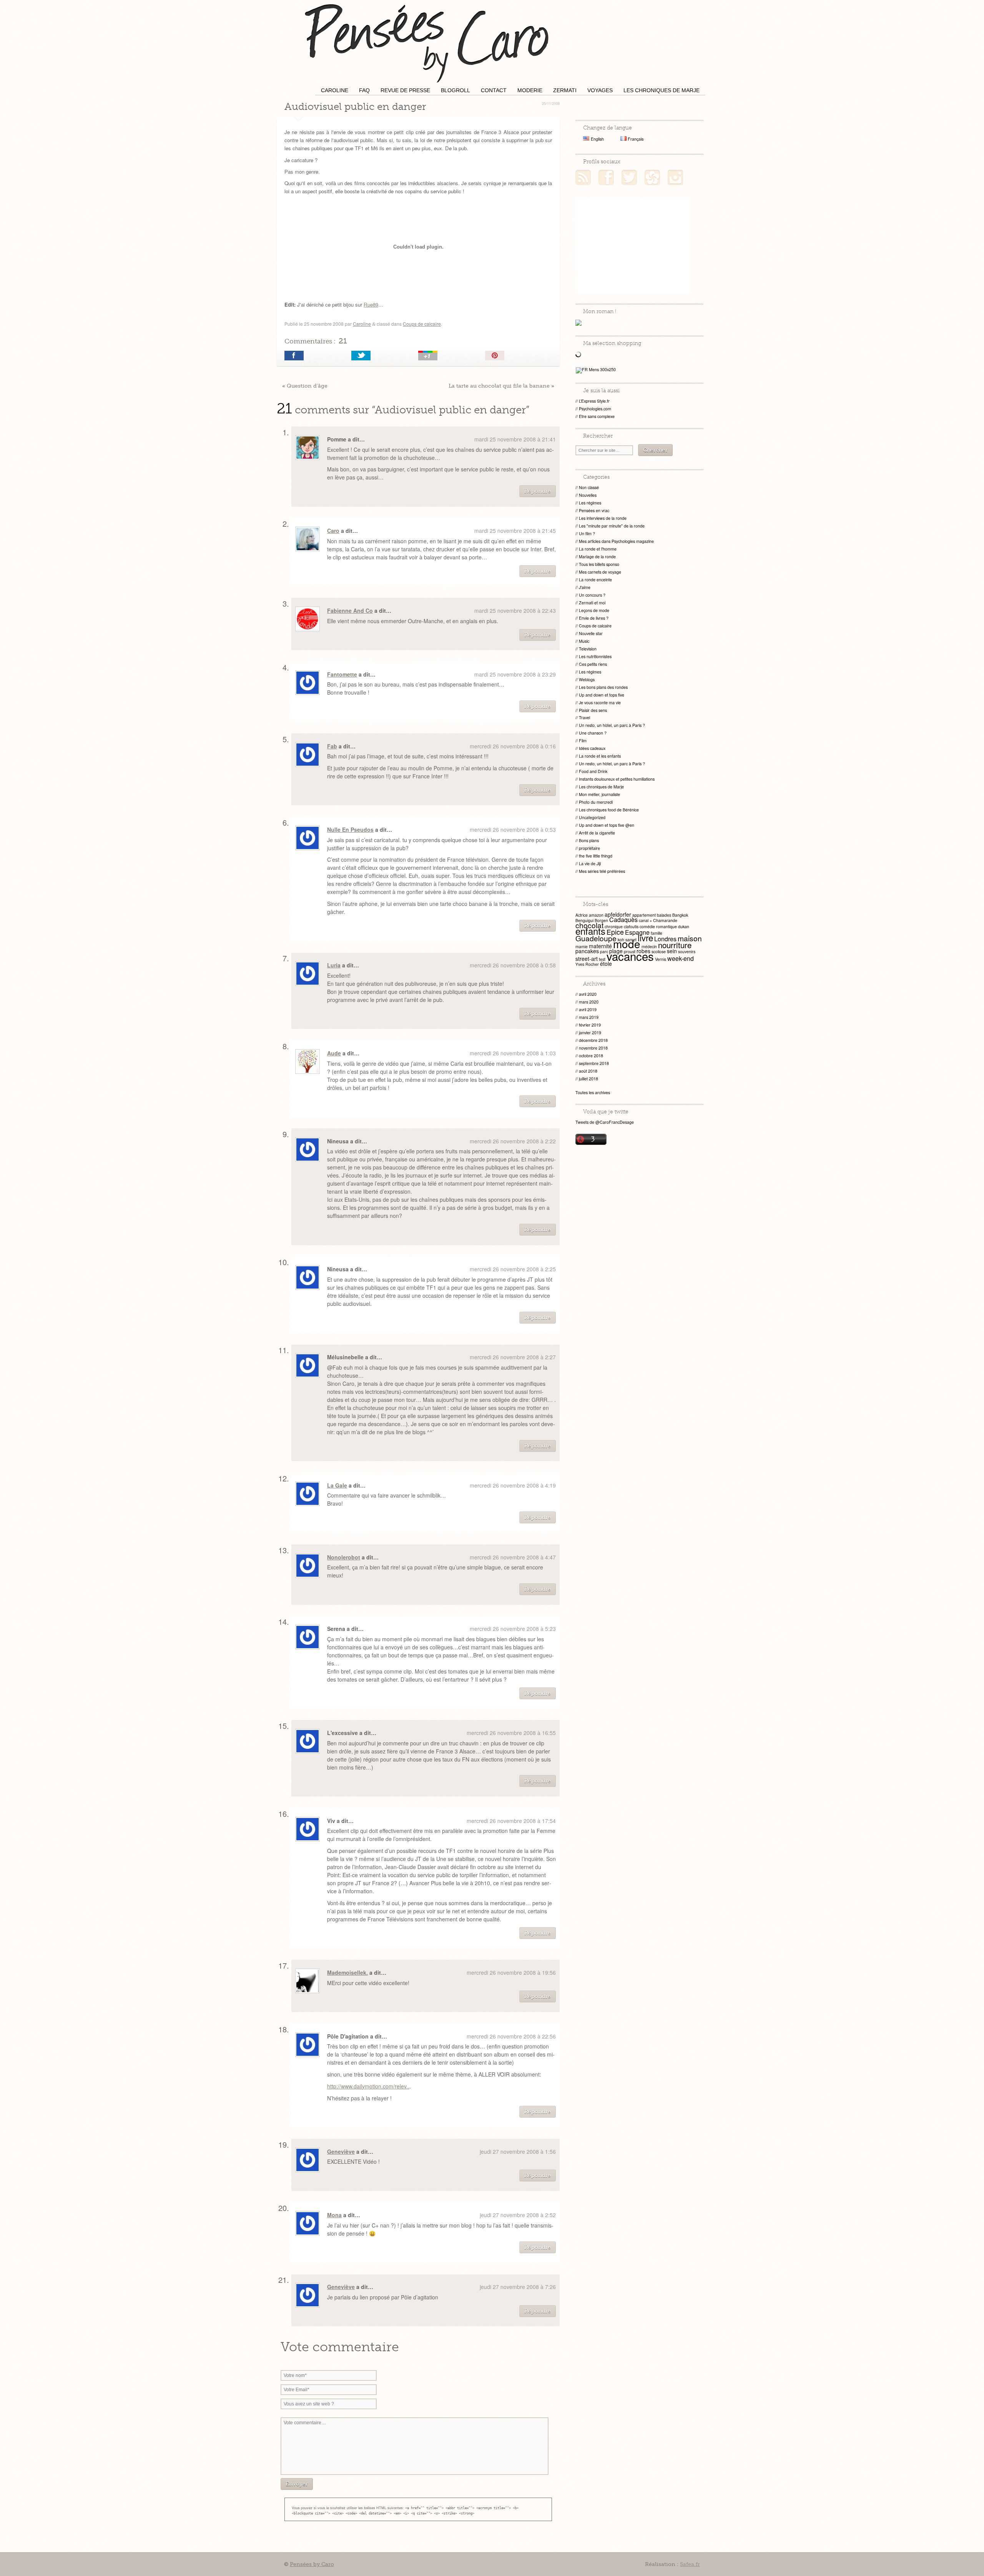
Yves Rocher (587, 964)
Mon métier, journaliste (599, 794)
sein (672, 951)
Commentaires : (316, 341)
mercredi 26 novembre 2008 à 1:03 (513, 1053)
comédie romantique (658, 926)
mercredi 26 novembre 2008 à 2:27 (513, 1357)
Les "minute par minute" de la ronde (612, 526)
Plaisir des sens (593, 710)
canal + (645, 920)
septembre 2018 (594, 1063)
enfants (590, 931)
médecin (649, 946)
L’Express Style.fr (594, 401)
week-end (681, 958)
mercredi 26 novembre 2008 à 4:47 (513, 1557)
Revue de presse (405, 90)
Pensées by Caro (427, 42)
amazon (596, 915)
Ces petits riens (593, 664)
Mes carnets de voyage (600, 572)
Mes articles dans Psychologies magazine (616, 541)
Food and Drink (593, 771)
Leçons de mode (594, 610)
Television (588, 649)
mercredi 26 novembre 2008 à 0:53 (513, 829)
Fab (332, 746)
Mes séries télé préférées (602, 871)
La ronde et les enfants (600, 756)
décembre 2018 (593, 1040)
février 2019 (590, 1025)
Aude (334, 1053)
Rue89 (371, 304)
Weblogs (587, 679)
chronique (614, 926)
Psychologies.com (595, 409)
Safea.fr (690, 2564)
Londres (665, 939)
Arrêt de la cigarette (597, 833)
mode (627, 944)
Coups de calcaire (422, 324)
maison (690, 938)
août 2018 (588, 1071)
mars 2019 (589, 1017)
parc (604, 951)
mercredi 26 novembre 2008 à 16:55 (511, 1733)
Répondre (538, 491)
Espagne (637, 932)
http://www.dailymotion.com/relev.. (368, 2086)
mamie (582, 946)
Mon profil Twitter (629, 177)
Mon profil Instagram (675, 177)
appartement (644, 915)
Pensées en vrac (594, 510)
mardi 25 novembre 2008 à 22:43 (515, 610)
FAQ (364, 90)
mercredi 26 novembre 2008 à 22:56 (511, 2036)
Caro (333, 531)
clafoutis (631, 926)
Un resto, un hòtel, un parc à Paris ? (612, 725)
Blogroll (455, 90)
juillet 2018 (588, 1079)
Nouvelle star (591, 633)
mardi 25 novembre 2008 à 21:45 (515, 531)
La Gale (337, 1485)
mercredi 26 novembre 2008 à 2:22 (513, 1141)
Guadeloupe (596, 938)
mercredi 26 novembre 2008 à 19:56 (511, 1972)
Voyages (600, 90)
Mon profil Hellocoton (652, 177)
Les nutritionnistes (595, 656)
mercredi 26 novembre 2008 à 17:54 (511, 1821)
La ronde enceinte (595, 580)
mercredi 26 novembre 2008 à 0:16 (513, 746)
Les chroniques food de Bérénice (609, 810)
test (602, 959)
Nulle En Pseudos (350, 829)
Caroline (335, 90)
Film (583, 741)
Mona (334, 2215)
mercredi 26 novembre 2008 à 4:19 (513, 1485)
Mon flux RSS (583, 177)
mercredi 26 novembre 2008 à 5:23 (513, 1629)
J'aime (585, 587)
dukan (684, 926)
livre (645, 937)
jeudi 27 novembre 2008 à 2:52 (518, 2215)
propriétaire (589, 848)
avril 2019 (588, 1009)
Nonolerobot (344, 1557)
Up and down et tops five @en (607, 825)
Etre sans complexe (597, 416)
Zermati (565, 90)
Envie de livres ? (594, 618)
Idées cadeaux (592, 748)
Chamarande (665, 920)
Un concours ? (592, 595)
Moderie (530, 90)
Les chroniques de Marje (662, 90)
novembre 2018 (593, 1048)
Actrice (582, 915)
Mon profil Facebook (606, 177)
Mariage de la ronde (597, 557)
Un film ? (587, 533)
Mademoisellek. (347, 1972)
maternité (600, 946)
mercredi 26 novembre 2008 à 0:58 (513, 965)
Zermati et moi (592, 603)
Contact (494, 90)
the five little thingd (596, 856)
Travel (584, 717)
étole (606, 964)
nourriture (675, 945)
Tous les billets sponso (599, 564)
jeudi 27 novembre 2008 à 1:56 (518, 2151)
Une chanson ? (593, 733)
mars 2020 (589, 1002)
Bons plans (589, 840)
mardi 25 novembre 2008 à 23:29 (515, 674)
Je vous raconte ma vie (600, 702)
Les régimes (590, 503)
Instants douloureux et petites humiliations (617, 779)
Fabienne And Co (350, 610)
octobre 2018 (591, 1056)
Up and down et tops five (602, 695)
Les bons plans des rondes (603, 687)
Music (584, 641)
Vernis (661, 959)
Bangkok (680, 915)
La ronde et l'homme (598, 549)
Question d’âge (307, 386)
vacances (630, 956)
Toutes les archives (593, 1092)
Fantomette (342, 674)
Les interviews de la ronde (603, 518)
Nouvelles (588, 495)
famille (657, 933)
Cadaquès (623, 920)
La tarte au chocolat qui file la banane (499, 386)
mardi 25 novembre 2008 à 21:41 (515, 439)
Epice (615, 932)
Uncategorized (592, 817)
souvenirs (687, 951)
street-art (587, 959)
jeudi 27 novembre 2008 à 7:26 (518, 2287)
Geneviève (341, 2151)
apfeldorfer (618, 914)
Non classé (589, 487)
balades (664, 915)
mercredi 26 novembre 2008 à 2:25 (513, 1269)
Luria (334, 965)
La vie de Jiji (590, 863)
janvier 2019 (590, 1033)
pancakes (587, 951)
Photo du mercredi (596, 802)
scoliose (659, 951)
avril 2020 (588, 994)
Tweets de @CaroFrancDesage (605, 1122)
